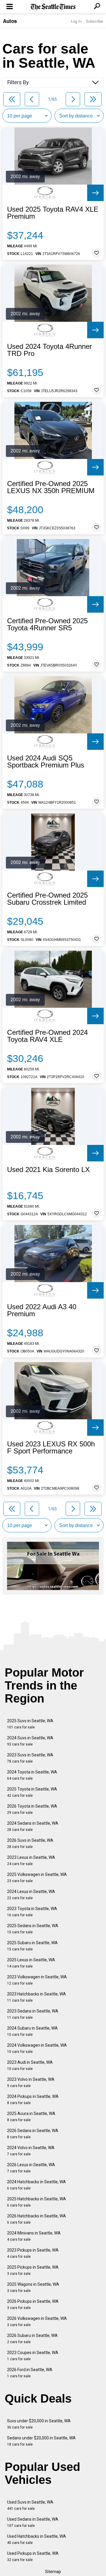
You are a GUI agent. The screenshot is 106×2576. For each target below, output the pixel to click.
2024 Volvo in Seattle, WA (31, 2151)
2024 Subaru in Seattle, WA (32, 2031)
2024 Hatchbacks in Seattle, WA (37, 2185)
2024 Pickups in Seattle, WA (33, 2100)
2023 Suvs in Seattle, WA (30, 1758)
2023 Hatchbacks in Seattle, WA (37, 1997)
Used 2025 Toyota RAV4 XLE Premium (53, 213)
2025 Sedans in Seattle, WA (33, 1929)
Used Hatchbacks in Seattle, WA (37, 2539)
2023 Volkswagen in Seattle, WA (37, 1980)
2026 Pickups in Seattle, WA (33, 2304)
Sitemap (53, 2572)
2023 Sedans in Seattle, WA (33, 2014)
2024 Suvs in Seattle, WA (30, 1741)
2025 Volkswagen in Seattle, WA (37, 1878)
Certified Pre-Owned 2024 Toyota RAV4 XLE (47, 1036)
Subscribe (95, 21)
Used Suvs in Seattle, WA (30, 2505)
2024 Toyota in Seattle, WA (32, 1775)
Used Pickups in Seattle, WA (33, 2556)
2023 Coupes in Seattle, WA (33, 2356)
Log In (76, 21)
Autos (10, 21)
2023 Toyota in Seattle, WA (32, 1912)
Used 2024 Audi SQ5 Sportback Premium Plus (46, 762)
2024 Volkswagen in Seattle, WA (37, 2048)
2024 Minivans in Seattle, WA (34, 2236)
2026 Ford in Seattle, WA (30, 2373)
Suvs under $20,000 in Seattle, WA (39, 2424)
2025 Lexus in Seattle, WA (31, 1963)
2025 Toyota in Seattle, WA (32, 1792)
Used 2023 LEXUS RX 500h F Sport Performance (51, 1448)
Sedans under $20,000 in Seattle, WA (41, 2441)
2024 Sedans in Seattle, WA (33, 1826)
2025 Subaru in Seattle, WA (32, 1946)
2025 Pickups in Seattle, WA (33, 2270)
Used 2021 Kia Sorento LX (48, 1170)
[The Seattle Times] (53, 7)
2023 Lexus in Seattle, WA (31, 1860)
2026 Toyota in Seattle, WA (32, 1809)
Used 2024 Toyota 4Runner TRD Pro (49, 350)
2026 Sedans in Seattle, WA (33, 2134)
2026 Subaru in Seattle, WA (32, 2339)
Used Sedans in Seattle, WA (33, 2522)
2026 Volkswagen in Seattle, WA (37, 2321)
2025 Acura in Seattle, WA (31, 2117)
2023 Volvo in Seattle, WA (31, 2082)
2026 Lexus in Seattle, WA (31, 2168)
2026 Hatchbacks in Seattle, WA (37, 2219)
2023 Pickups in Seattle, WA (33, 2253)
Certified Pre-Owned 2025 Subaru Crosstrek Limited (47, 899)
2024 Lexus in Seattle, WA (31, 1895)
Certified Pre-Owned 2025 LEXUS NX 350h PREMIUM (51, 487)
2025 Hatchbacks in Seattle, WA (37, 2202)
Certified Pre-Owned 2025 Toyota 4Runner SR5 (47, 624)
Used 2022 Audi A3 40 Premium (42, 1310)
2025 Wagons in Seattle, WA (33, 2287)
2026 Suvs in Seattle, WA (30, 1843)
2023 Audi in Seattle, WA (30, 2065)
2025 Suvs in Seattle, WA (30, 1724)
